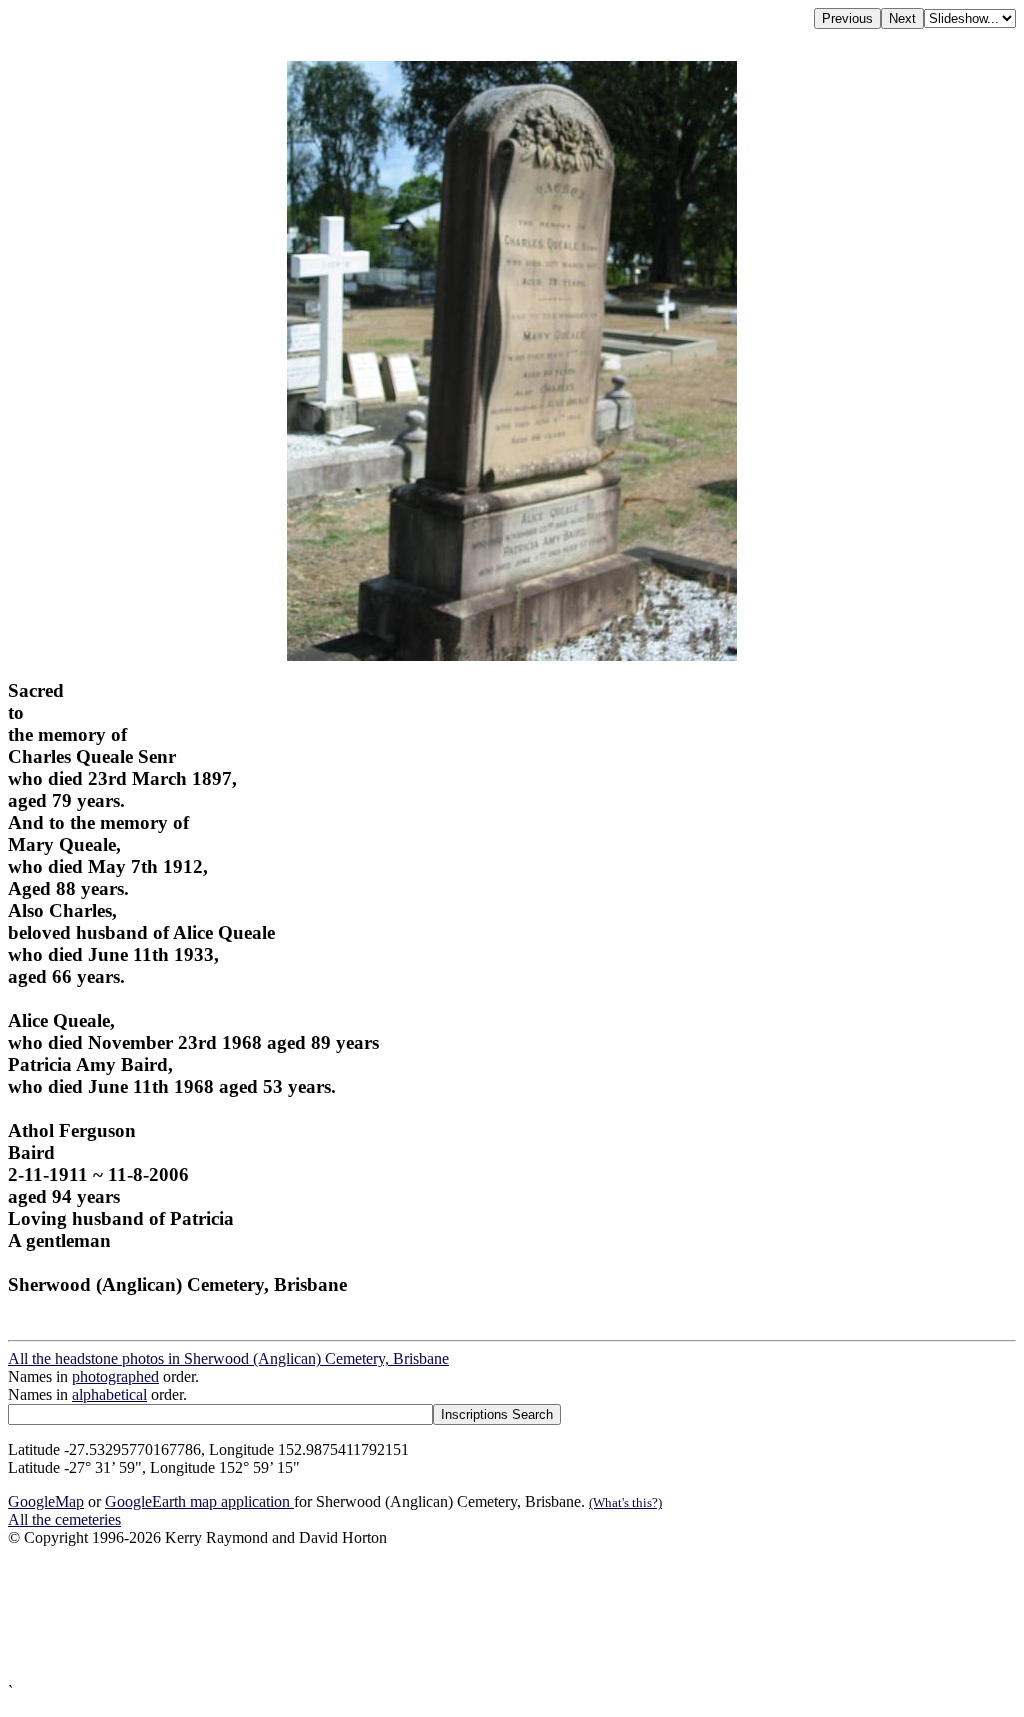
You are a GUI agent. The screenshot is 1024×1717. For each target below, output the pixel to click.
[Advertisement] (512, 1615)
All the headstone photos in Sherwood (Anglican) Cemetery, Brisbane (228, 1358)
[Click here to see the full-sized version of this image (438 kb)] (512, 655)
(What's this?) (625, 1502)
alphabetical (109, 1394)
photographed (115, 1376)
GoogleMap (46, 1501)
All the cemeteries (64, 1519)
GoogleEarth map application (199, 1501)
